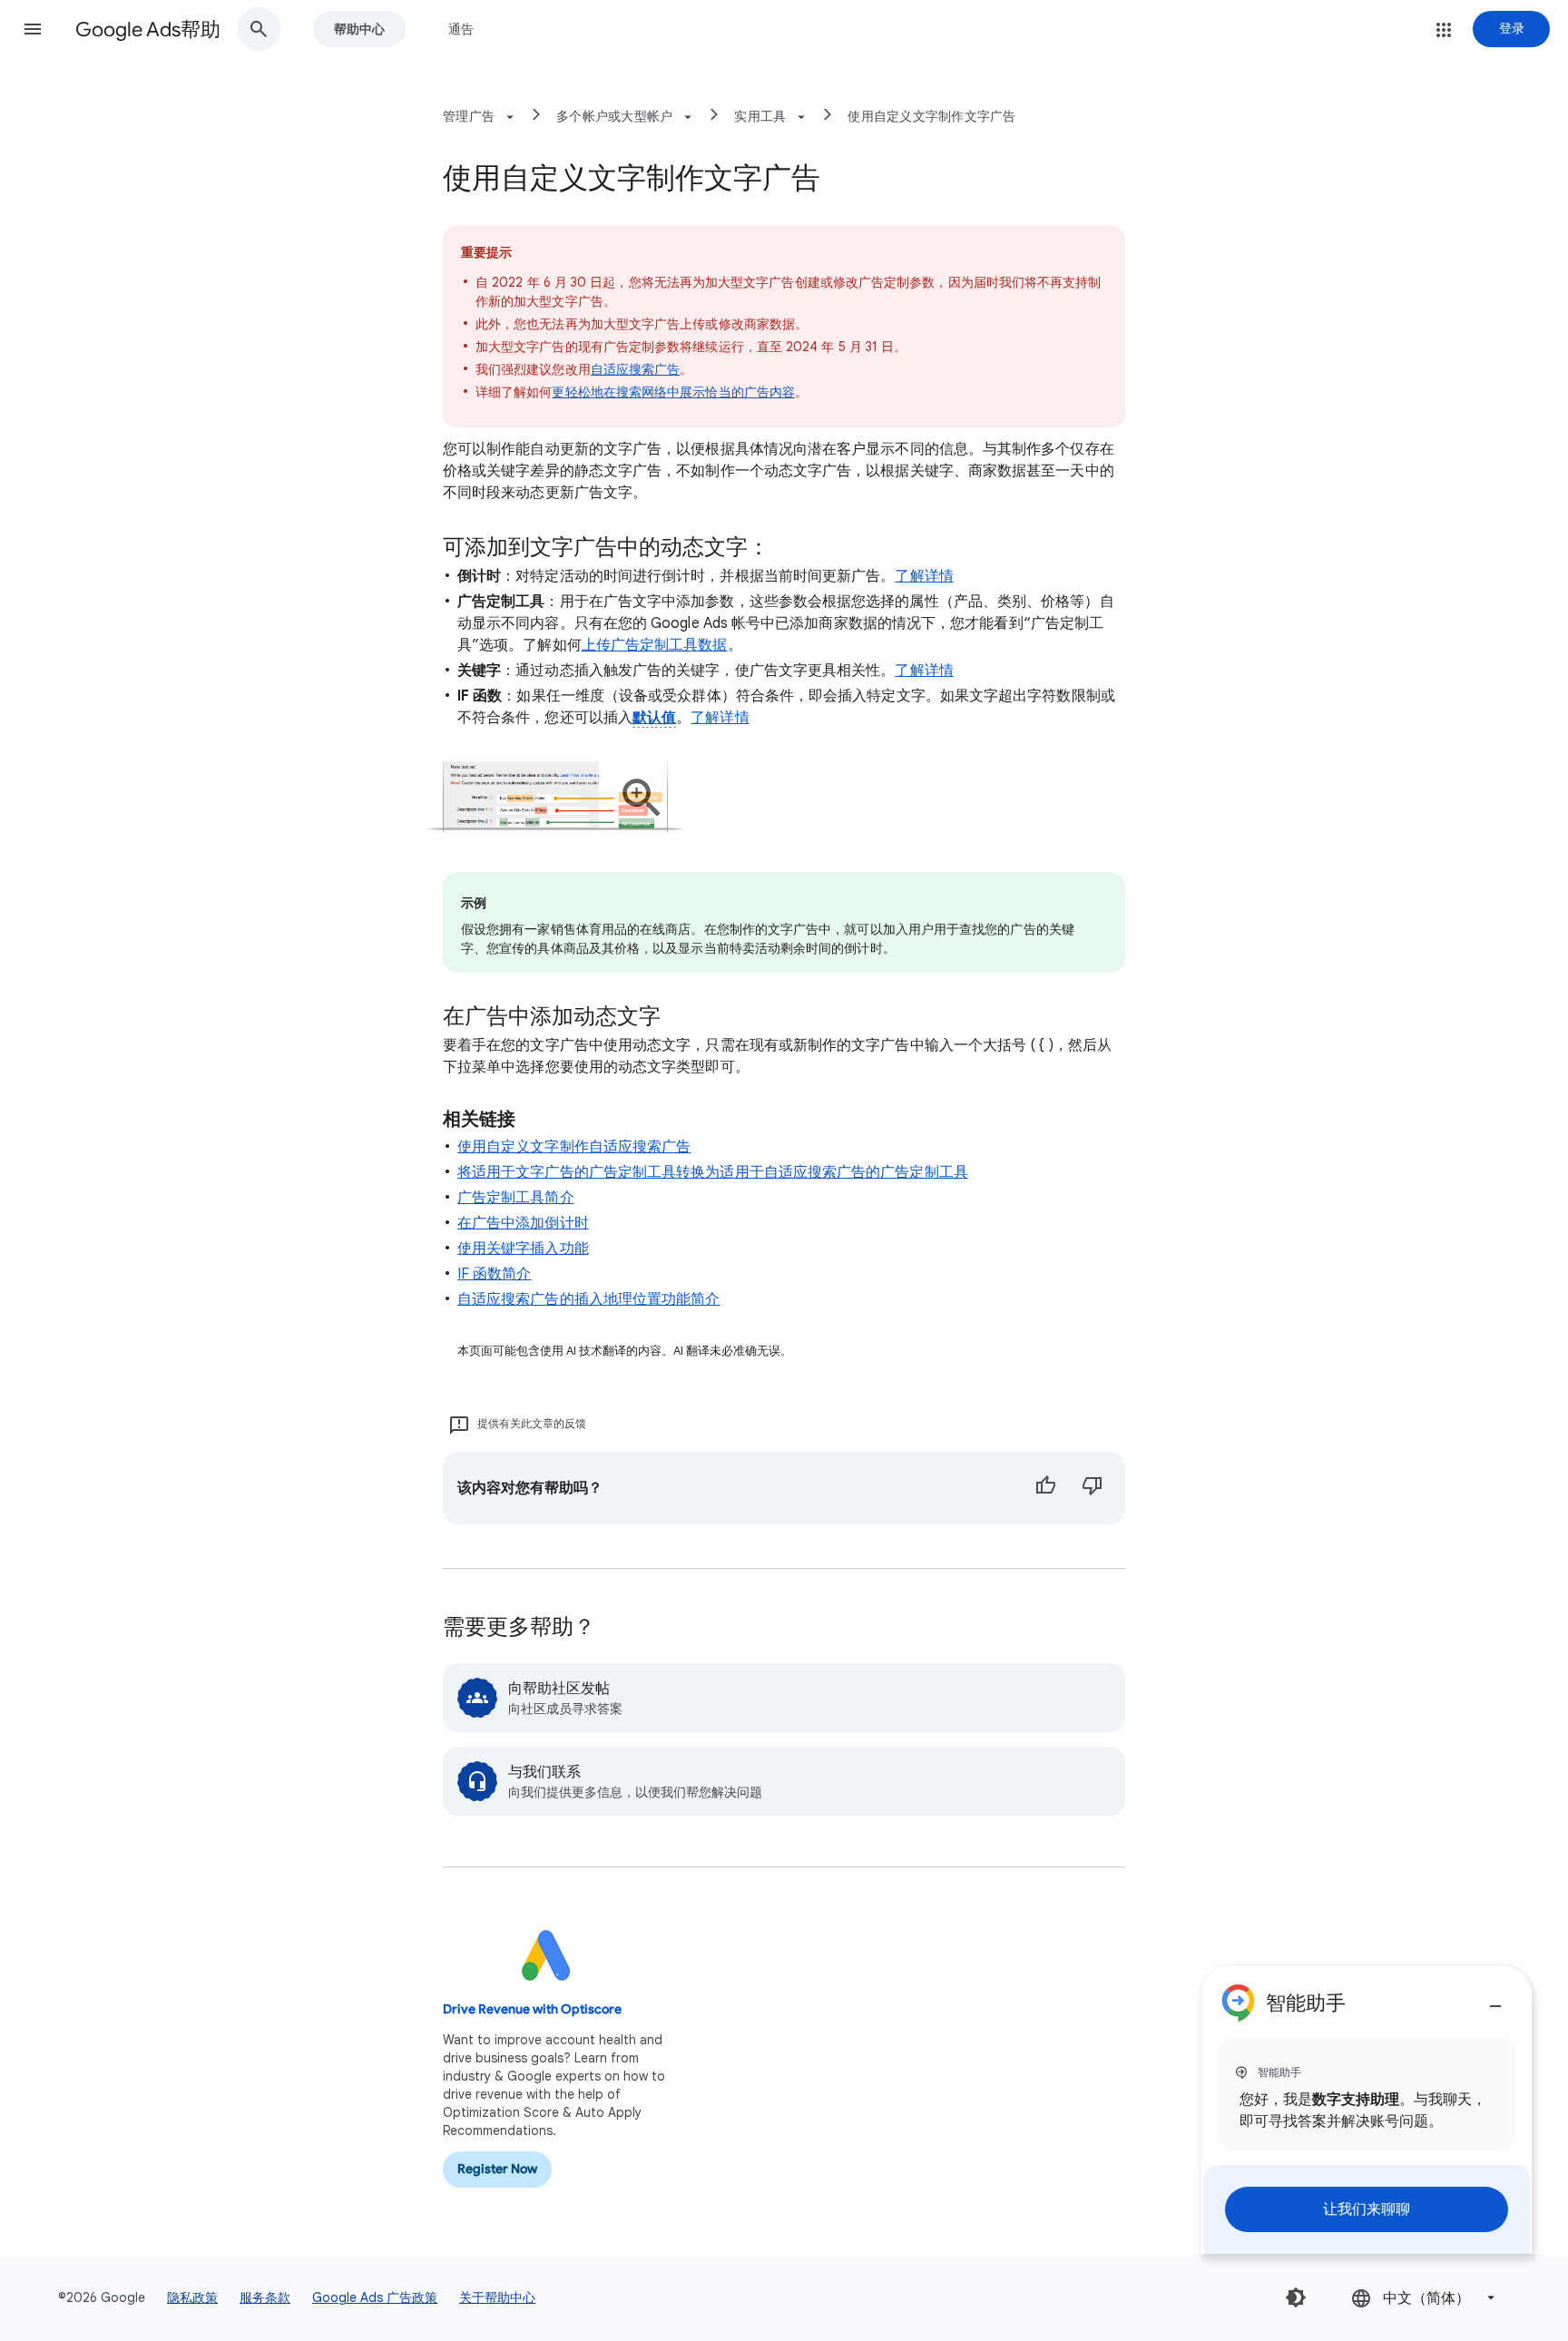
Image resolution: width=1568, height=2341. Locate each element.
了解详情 (924, 576)
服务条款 (265, 2297)
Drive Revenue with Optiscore (532, 2009)
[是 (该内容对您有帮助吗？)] (1045, 1488)
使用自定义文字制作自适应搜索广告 (574, 1147)
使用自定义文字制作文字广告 (931, 116)
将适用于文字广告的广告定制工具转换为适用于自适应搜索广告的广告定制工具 (713, 1172)
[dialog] (1367, 2110)
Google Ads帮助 (148, 29)
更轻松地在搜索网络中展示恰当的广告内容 (673, 392)
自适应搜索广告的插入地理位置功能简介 (588, 1299)
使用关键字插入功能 (523, 1249)
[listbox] (1425, 2298)
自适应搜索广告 (636, 369)
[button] (33, 29)
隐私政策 (192, 2297)
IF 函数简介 (495, 1274)
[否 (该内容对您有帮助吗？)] (1093, 1488)
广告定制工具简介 (516, 1198)
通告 (461, 29)
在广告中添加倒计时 (523, 1223)
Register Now (497, 2169)
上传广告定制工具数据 (655, 645)
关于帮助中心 (497, 2297)
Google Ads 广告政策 (375, 2297)
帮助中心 (359, 29)
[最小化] (1495, 1999)
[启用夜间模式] (1296, 2297)
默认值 (654, 718)
